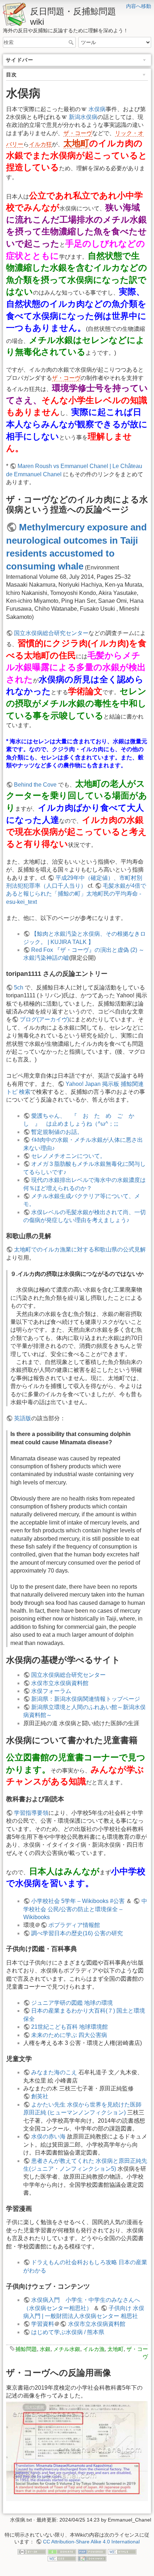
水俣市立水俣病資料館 (60, 1683)
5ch (19, 988)
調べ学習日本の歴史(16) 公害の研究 (77, 1933)
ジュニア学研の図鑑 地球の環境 (72, 2003)
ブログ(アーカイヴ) (44, 1019)
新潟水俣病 (83, 117)
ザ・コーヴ (78, 133)
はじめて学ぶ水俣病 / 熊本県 (68, 2332)
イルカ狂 (40, 144)
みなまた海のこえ (54, 2072)
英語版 (23, 1418)
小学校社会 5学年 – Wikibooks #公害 (78, 1901)
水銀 (45, 2349)
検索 (72, 42)
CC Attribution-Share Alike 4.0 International (91, 2542)
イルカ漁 (94, 2349)
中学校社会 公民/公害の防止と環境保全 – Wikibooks (85, 1909)
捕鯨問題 (26, 2349)
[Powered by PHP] (92, 2551)
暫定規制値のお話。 (57, 1132)
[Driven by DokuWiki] (92, 2558)
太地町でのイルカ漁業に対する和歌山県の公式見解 (80, 1249)
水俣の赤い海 (48, 2136)
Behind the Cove (35, 785)
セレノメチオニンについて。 (68, 1156)
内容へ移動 (139, 6)
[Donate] (62, 2551)
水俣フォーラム (51, 1691)
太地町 (76, 143)
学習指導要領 (31, 1813)
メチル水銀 (67, 2349)
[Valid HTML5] (122, 2551)
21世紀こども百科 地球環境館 (69, 2027)
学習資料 (43, 2324)
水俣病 (97, 109)
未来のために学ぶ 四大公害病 (69, 2035)
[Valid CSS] (62, 2558)
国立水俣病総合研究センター (51, 633)
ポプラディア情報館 (74, 1925)
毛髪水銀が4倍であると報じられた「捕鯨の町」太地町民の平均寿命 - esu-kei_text (76, 894)
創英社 (40, 2096)
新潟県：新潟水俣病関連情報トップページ (86, 1699)
